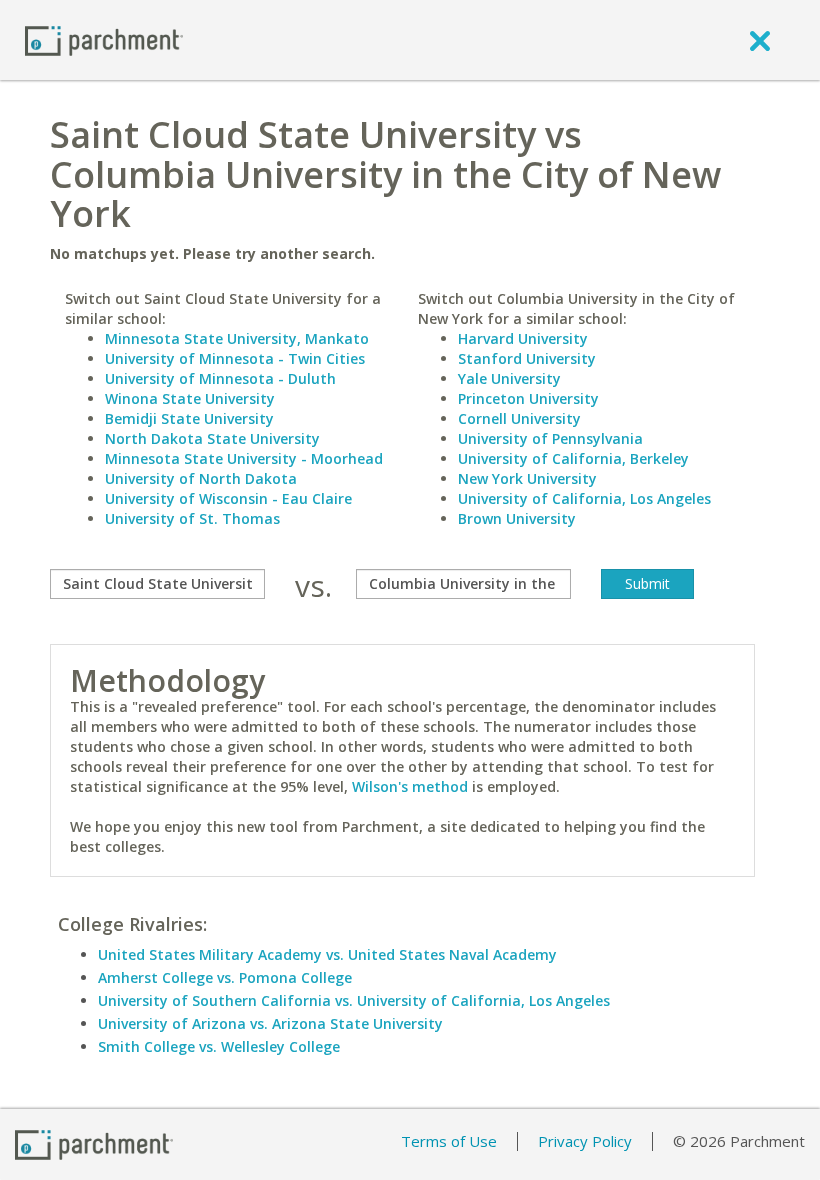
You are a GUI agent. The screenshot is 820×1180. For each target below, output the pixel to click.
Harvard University (523, 338)
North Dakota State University (212, 438)
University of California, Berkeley (573, 458)
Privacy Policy (585, 1141)
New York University (527, 478)
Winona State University (190, 398)
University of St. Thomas (192, 518)
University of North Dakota (201, 478)
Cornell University (519, 418)
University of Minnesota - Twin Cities (235, 358)
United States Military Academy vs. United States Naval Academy (327, 954)
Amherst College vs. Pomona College (225, 977)
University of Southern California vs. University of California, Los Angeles (354, 1000)
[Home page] (104, 39)
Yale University (509, 378)
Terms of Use (449, 1141)
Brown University (517, 518)
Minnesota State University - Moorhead (244, 458)
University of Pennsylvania (550, 438)
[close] (760, 40)
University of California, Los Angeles (584, 498)
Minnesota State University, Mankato (237, 338)
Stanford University (527, 358)
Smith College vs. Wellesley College (219, 1046)
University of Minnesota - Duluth (220, 378)
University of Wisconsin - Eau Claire (228, 498)
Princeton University (528, 398)
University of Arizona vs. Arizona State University (270, 1023)
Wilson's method (410, 786)
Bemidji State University (189, 418)
